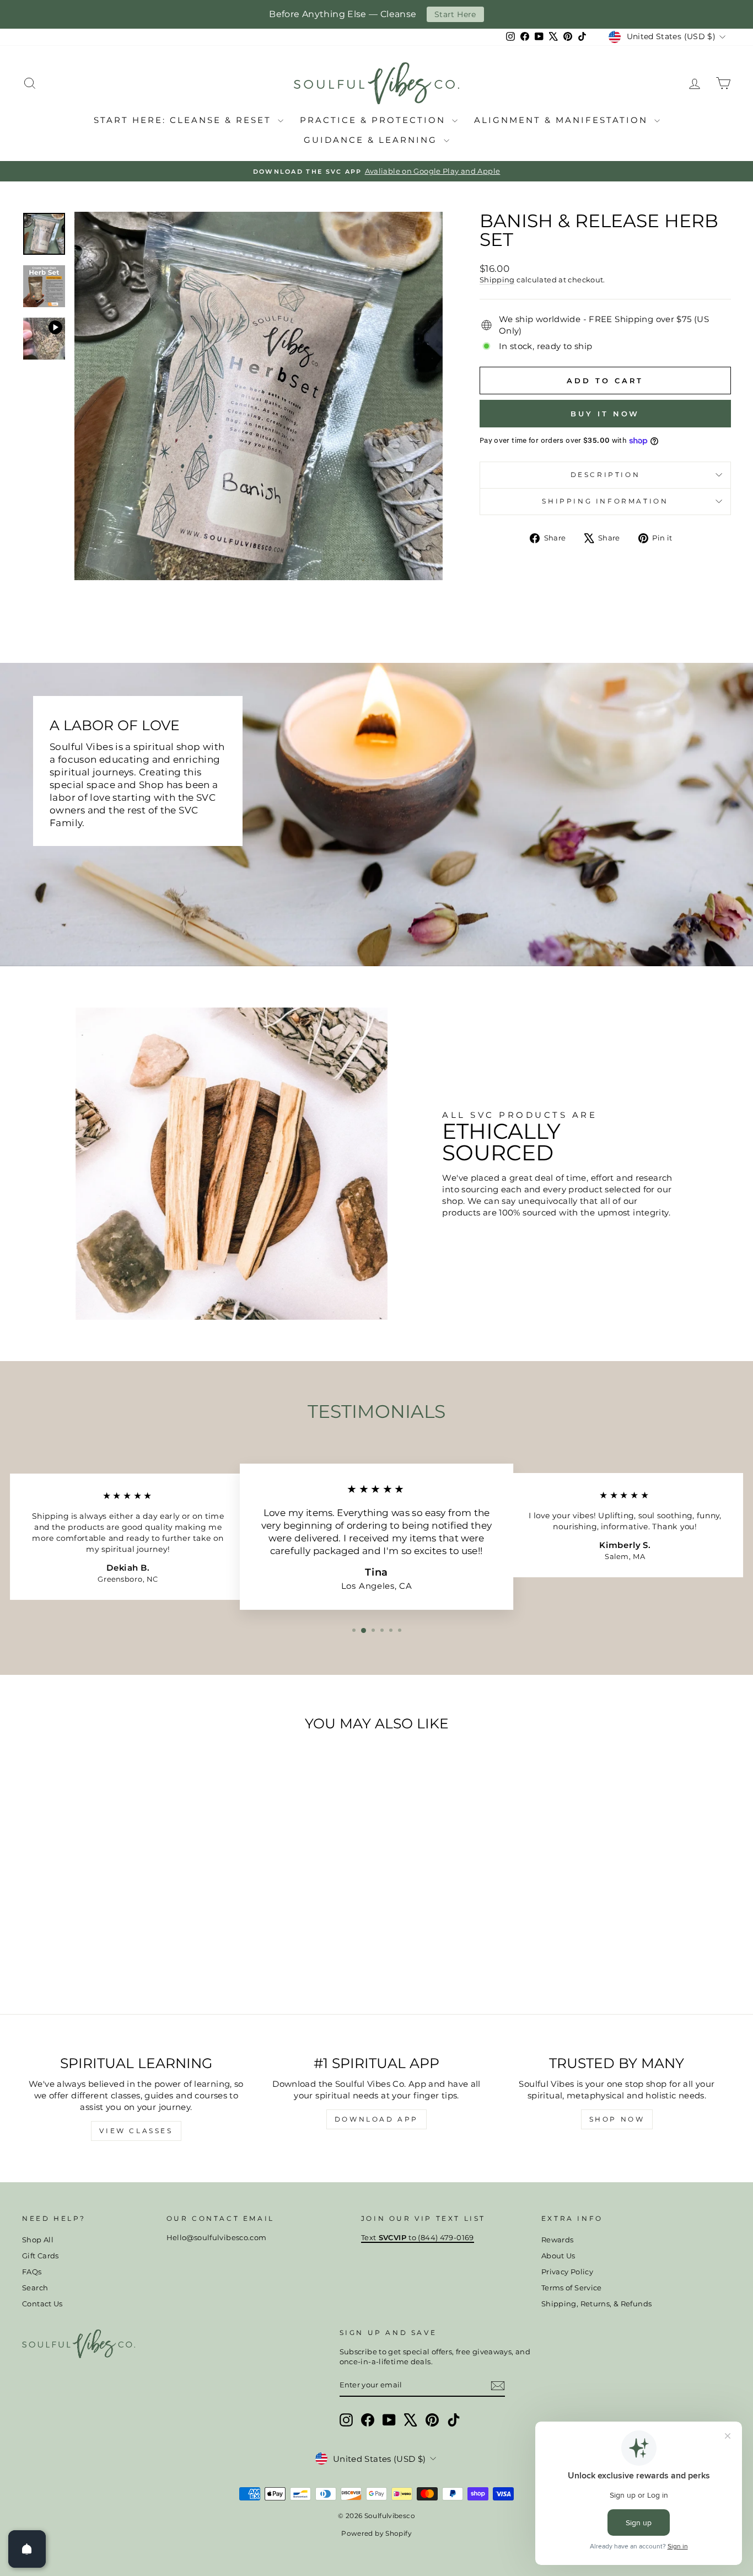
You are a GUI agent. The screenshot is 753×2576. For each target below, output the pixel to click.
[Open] (27, 2549)
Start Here (455, 14)
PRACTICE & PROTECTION (375, 120)
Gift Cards (41, 2256)
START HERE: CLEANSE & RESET (184, 120)
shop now (617, 2119)
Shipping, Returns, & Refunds (597, 2304)
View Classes (136, 2131)
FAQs (32, 2272)
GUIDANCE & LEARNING (372, 140)
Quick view (106, 1914)
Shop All (38, 2240)
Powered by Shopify (376, 2533)
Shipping (497, 280)
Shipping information (605, 501)
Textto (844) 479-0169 (418, 2238)
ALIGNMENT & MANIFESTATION (563, 120)
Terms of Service (572, 2288)
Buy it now (605, 414)
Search (35, 2288)
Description (606, 475)
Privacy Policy (567, 2272)
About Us (558, 2256)
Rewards (558, 2240)
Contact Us (42, 2304)
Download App (376, 2119)
